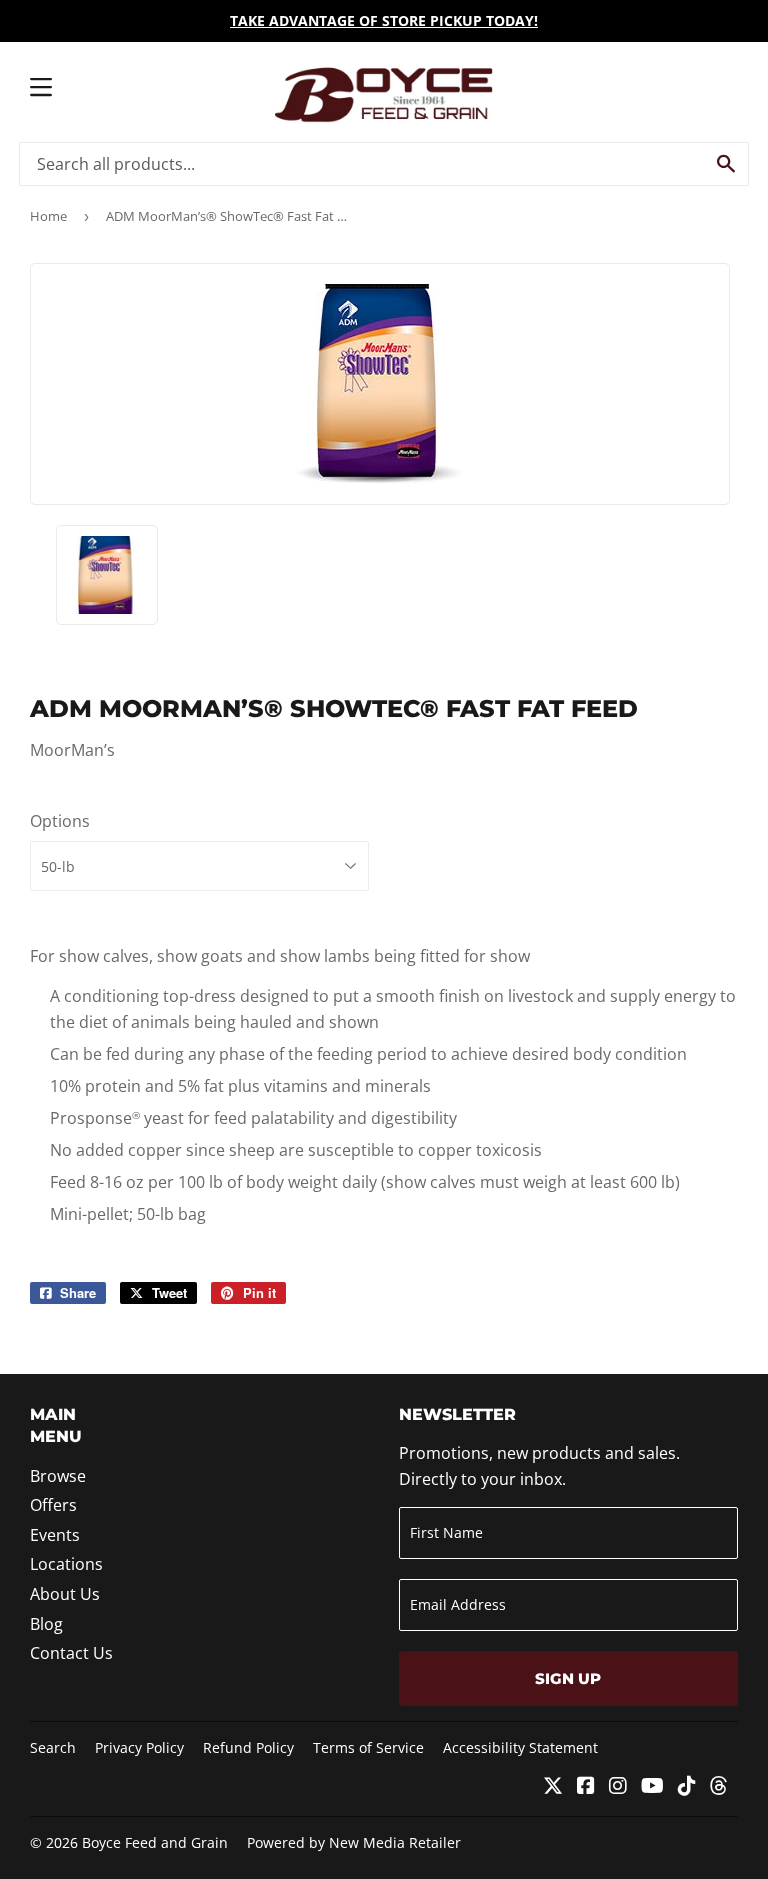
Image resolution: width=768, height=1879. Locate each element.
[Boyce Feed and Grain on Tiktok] (687, 1787)
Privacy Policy (139, 1747)
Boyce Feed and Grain (155, 1842)
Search (53, 1747)
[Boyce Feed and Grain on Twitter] (553, 1787)
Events (55, 1535)
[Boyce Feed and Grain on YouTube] (652, 1787)
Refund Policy (248, 1747)
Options (60, 821)
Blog (46, 1624)
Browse (58, 1476)
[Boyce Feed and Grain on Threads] (719, 1787)
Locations (66, 1564)
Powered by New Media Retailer (354, 1842)
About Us (65, 1594)
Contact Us (71, 1653)
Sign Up (568, 1678)
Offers (53, 1505)
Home (48, 216)
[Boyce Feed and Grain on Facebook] (586, 1787)
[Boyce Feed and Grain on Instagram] (618, 1787)
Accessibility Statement (520, 1747)
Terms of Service (368, 1747)
